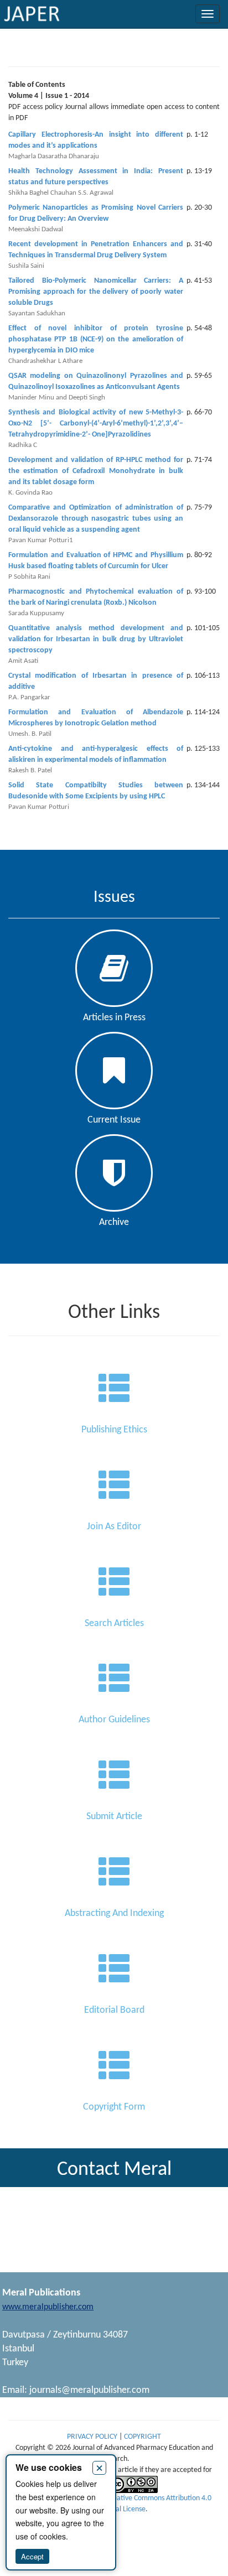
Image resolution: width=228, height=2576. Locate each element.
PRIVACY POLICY (93, 2437)
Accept (32, 2556)
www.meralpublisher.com (48, 2307)
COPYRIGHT (142, 2437)
